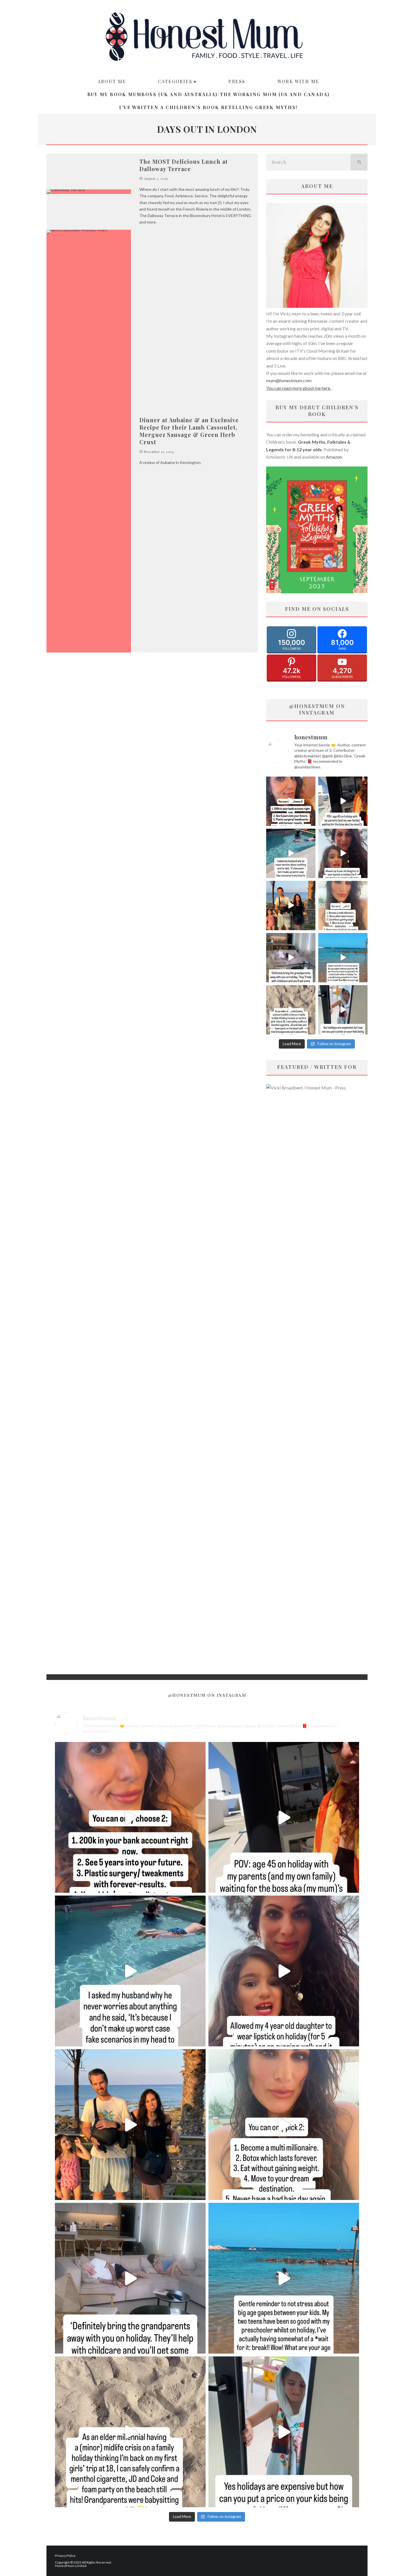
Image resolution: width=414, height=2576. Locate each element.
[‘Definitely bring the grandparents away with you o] (291, 958)
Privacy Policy (65, 2556)
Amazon (334, 457)
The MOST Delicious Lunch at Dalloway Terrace (184, 165)
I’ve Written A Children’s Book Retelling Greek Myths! (208, 107)
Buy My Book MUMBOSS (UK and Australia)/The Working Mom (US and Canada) (209, 94)
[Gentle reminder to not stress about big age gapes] (343, 958)
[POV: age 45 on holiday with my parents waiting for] (343, 801)
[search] (359, 162)
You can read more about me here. (299, 388)
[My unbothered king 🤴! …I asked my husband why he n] (291, 853)
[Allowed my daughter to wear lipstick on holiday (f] (343, 853)
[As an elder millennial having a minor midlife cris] (291, 1010)
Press (237, 81)
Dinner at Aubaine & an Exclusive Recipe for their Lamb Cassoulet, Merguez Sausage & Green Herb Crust (189, 431)
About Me (112, 81)
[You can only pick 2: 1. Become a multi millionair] (343, 906)
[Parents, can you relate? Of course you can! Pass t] (343, 1010)
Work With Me (298, 81)
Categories (175, 81)
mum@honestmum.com (289, 380)
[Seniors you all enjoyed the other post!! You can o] (291, 801)
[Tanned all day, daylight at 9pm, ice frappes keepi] (291, 906)
